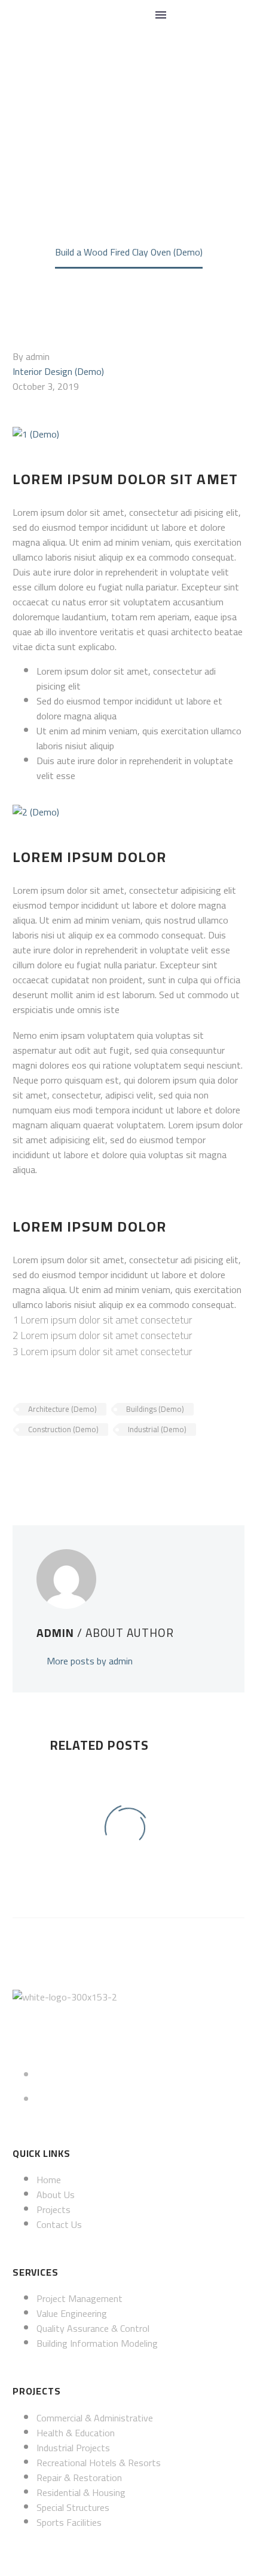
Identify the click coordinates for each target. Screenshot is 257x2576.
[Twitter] (38, 1464)
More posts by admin (90, 1661)
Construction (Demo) (63, 1429)
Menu (161, 15)
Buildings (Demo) (155, 1409)
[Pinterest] (56, 1464)
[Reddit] (110, 1464)
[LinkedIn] (92, 1464)
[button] (188, 15)
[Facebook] (20, 1464)
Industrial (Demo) (157, 1429)
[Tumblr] (74, 1464)
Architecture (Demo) (62, 1409)
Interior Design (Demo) (58, 371)
